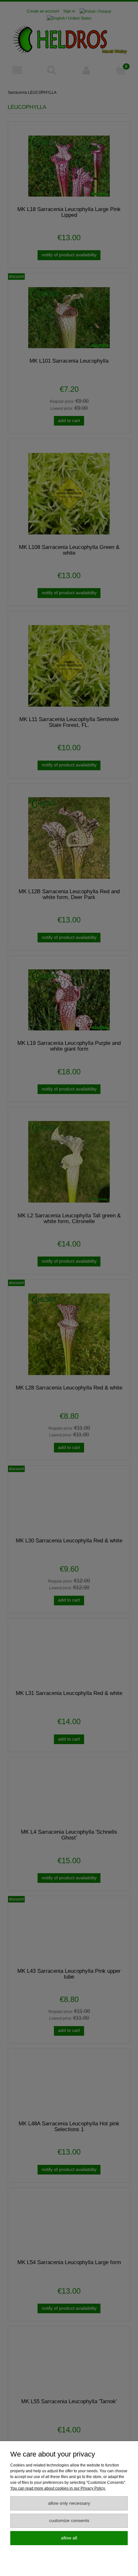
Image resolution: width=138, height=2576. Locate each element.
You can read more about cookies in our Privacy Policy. (58, 2488)
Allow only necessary (69, 2503)
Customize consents (69, 2521)
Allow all (69, 2538)
